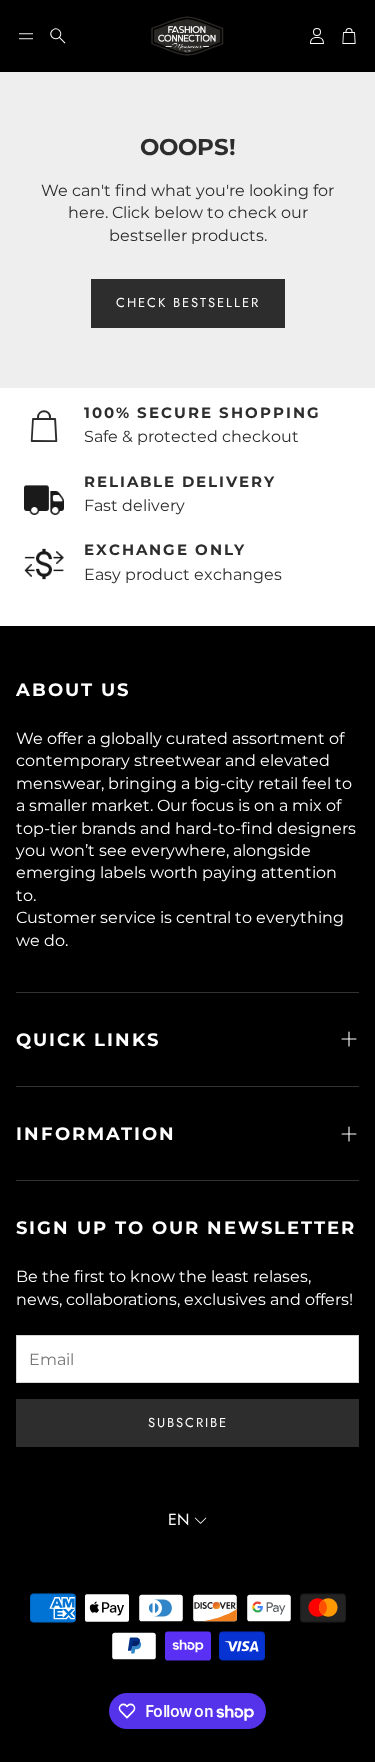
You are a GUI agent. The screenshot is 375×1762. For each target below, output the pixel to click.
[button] (26, 36)
